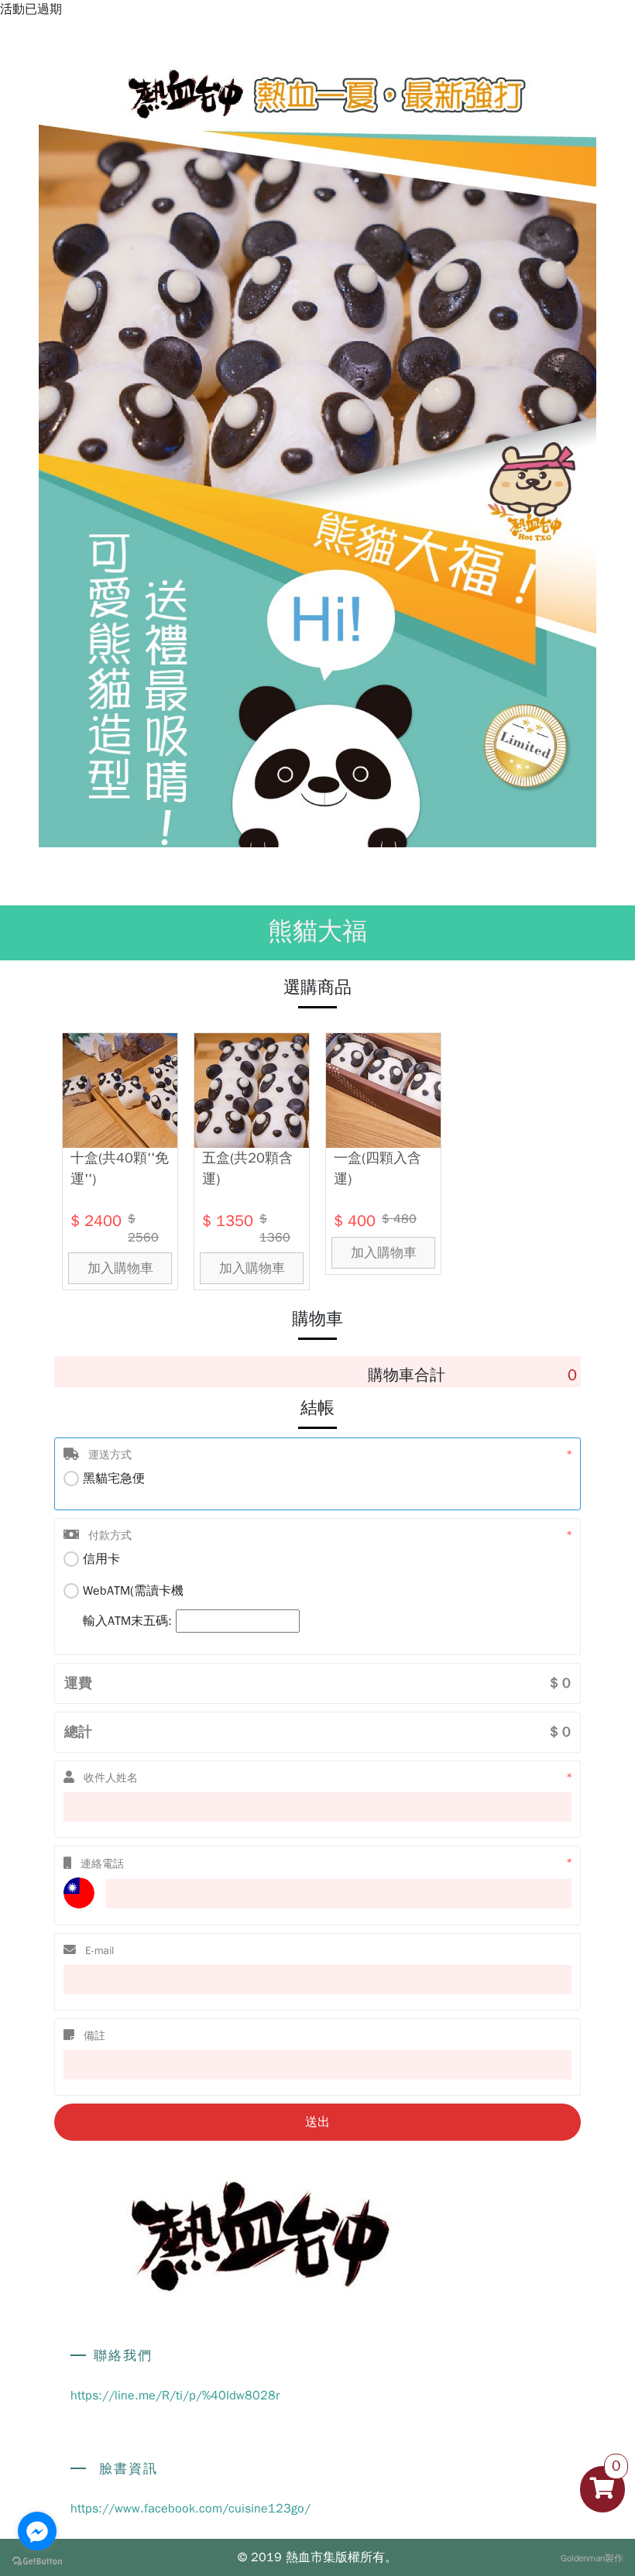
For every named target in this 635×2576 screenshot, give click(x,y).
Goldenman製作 (592, 2558)
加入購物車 (120, 1268)
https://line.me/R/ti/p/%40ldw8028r (175, 2396)
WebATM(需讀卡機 (133, 1606)
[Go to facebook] (37, 2531)
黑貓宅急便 (114, 1479)
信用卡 (101, 1559)
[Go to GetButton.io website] (37, 2561)
